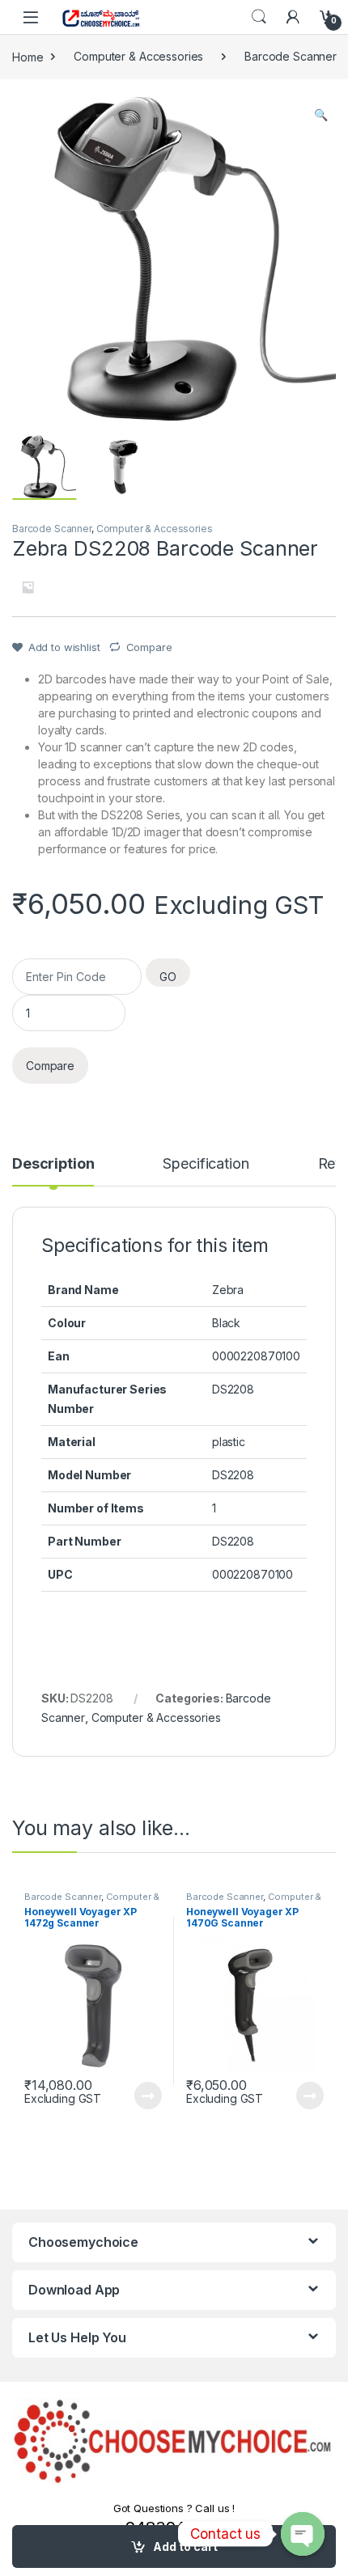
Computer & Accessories (138, 56)
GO (168, 977)
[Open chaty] (303, 2534)
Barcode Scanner (291, 56)
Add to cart (185, 2546)
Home (28, 56)
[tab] (53, 1171)
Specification (206, 1164)
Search (259, 17)
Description (53, 1164)
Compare (149, 647)
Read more (148, 2096)
